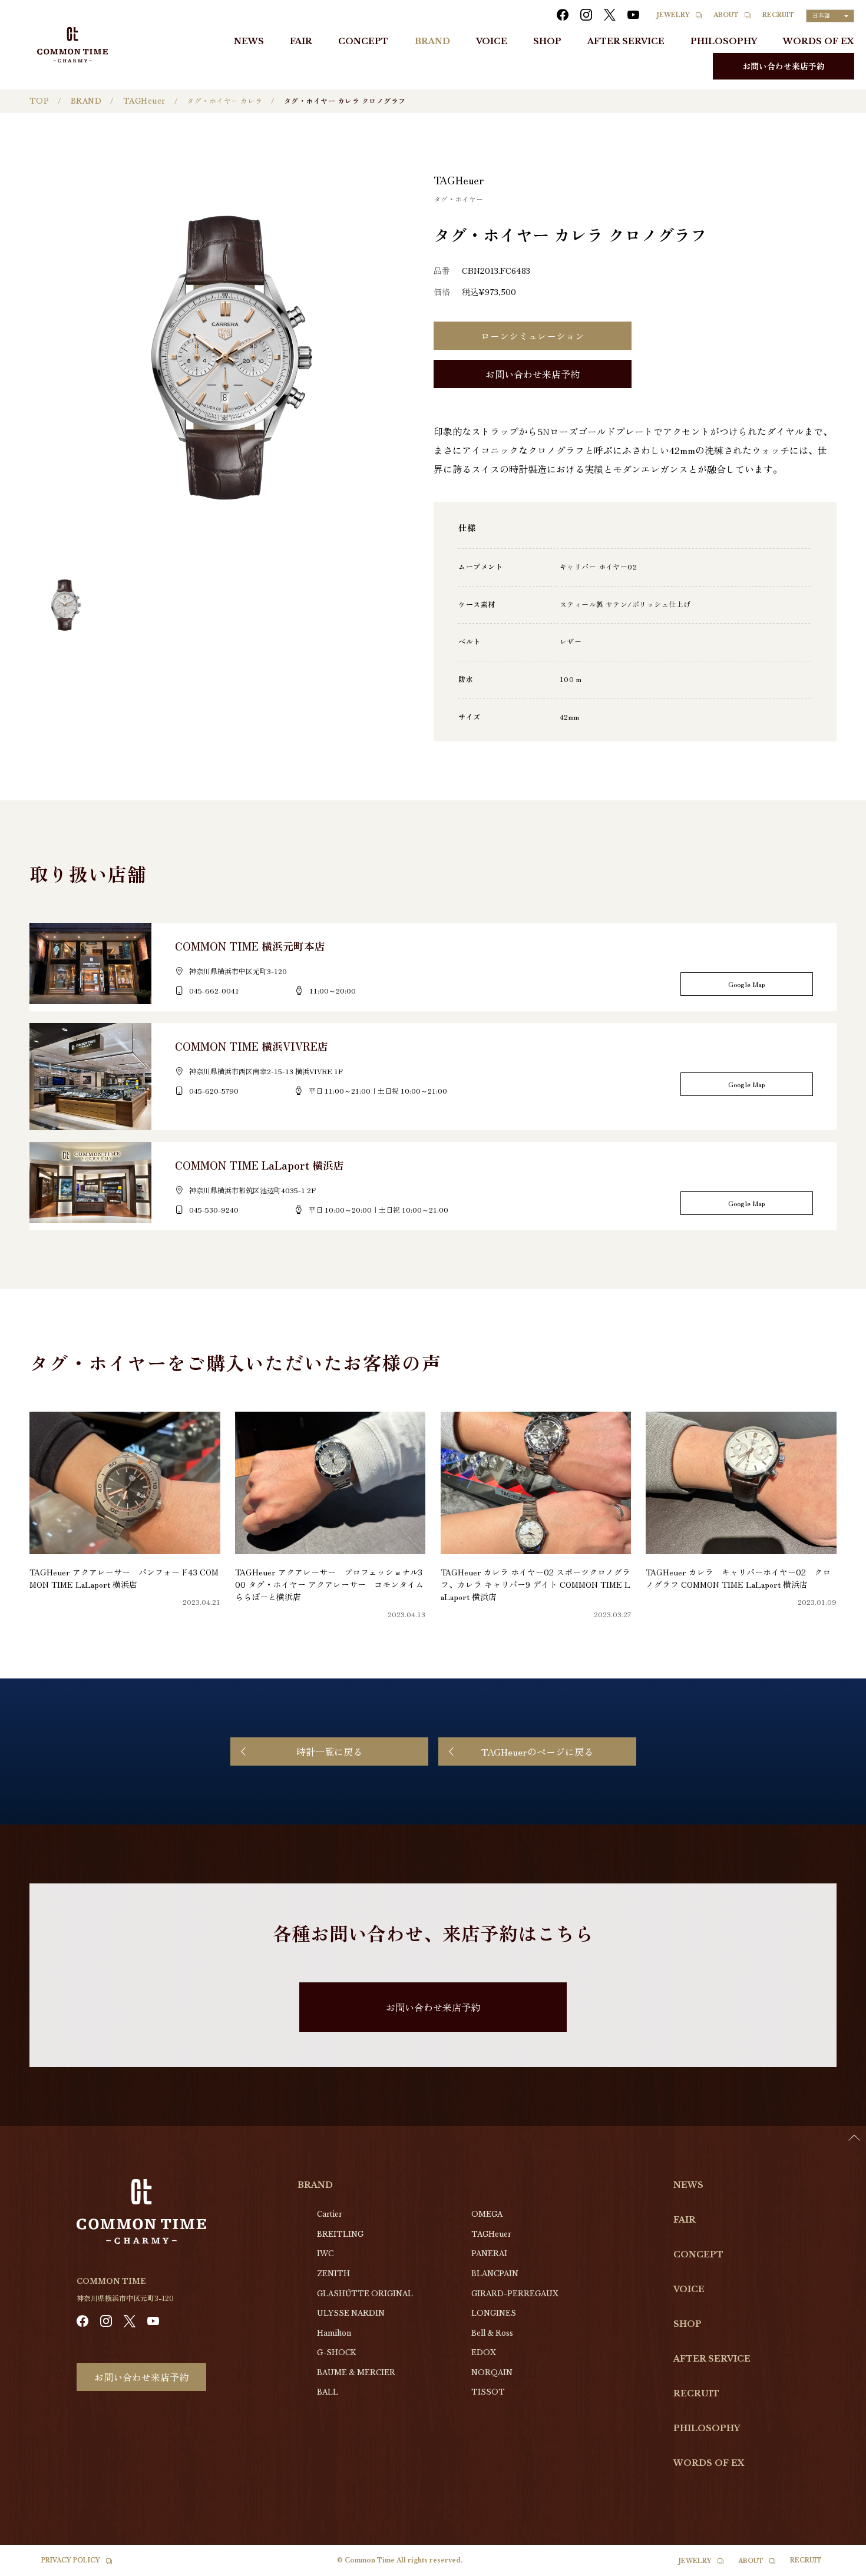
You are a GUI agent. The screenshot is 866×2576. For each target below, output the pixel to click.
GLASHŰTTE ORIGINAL (365, 2294)
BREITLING (340, 2234)
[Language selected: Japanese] (837, 2565)
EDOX (484, 2352)
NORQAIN (492, 2373)
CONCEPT (363, 41)
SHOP (547, 41)
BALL (328, 2392)
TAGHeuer (144, 101)
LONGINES (494, 2313)
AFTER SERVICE (626, 41)
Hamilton (334, 2333)
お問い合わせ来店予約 (784, 66)
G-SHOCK (336, 2352)
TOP (39, 101)
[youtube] (633, 15)
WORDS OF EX (819, 41)
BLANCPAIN (495, 2274)
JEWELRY (673, 15)
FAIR (301, 41)
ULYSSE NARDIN (351, 2313)
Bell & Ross (492, 2333)
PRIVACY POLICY (71, 2560)
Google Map (746, 984)
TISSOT (488, 2392)
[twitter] (610, 15)
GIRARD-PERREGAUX (515, 2294)
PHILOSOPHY (724, 41)
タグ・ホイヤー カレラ (224, 101)
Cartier (330, 2214)
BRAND (432, 41)
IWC (325, 2254)
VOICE (492, 41)
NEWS (249, 41)
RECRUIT (778, 15)
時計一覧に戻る (329, 1751)
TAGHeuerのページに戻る (537, 1751)
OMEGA (487, 2214)
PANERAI (489, 2254)
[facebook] (563, 15)
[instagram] (586, 15)
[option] (837, 2567)
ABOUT (726, 15)
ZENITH (333, 2274)
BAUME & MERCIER (356, 2373)
